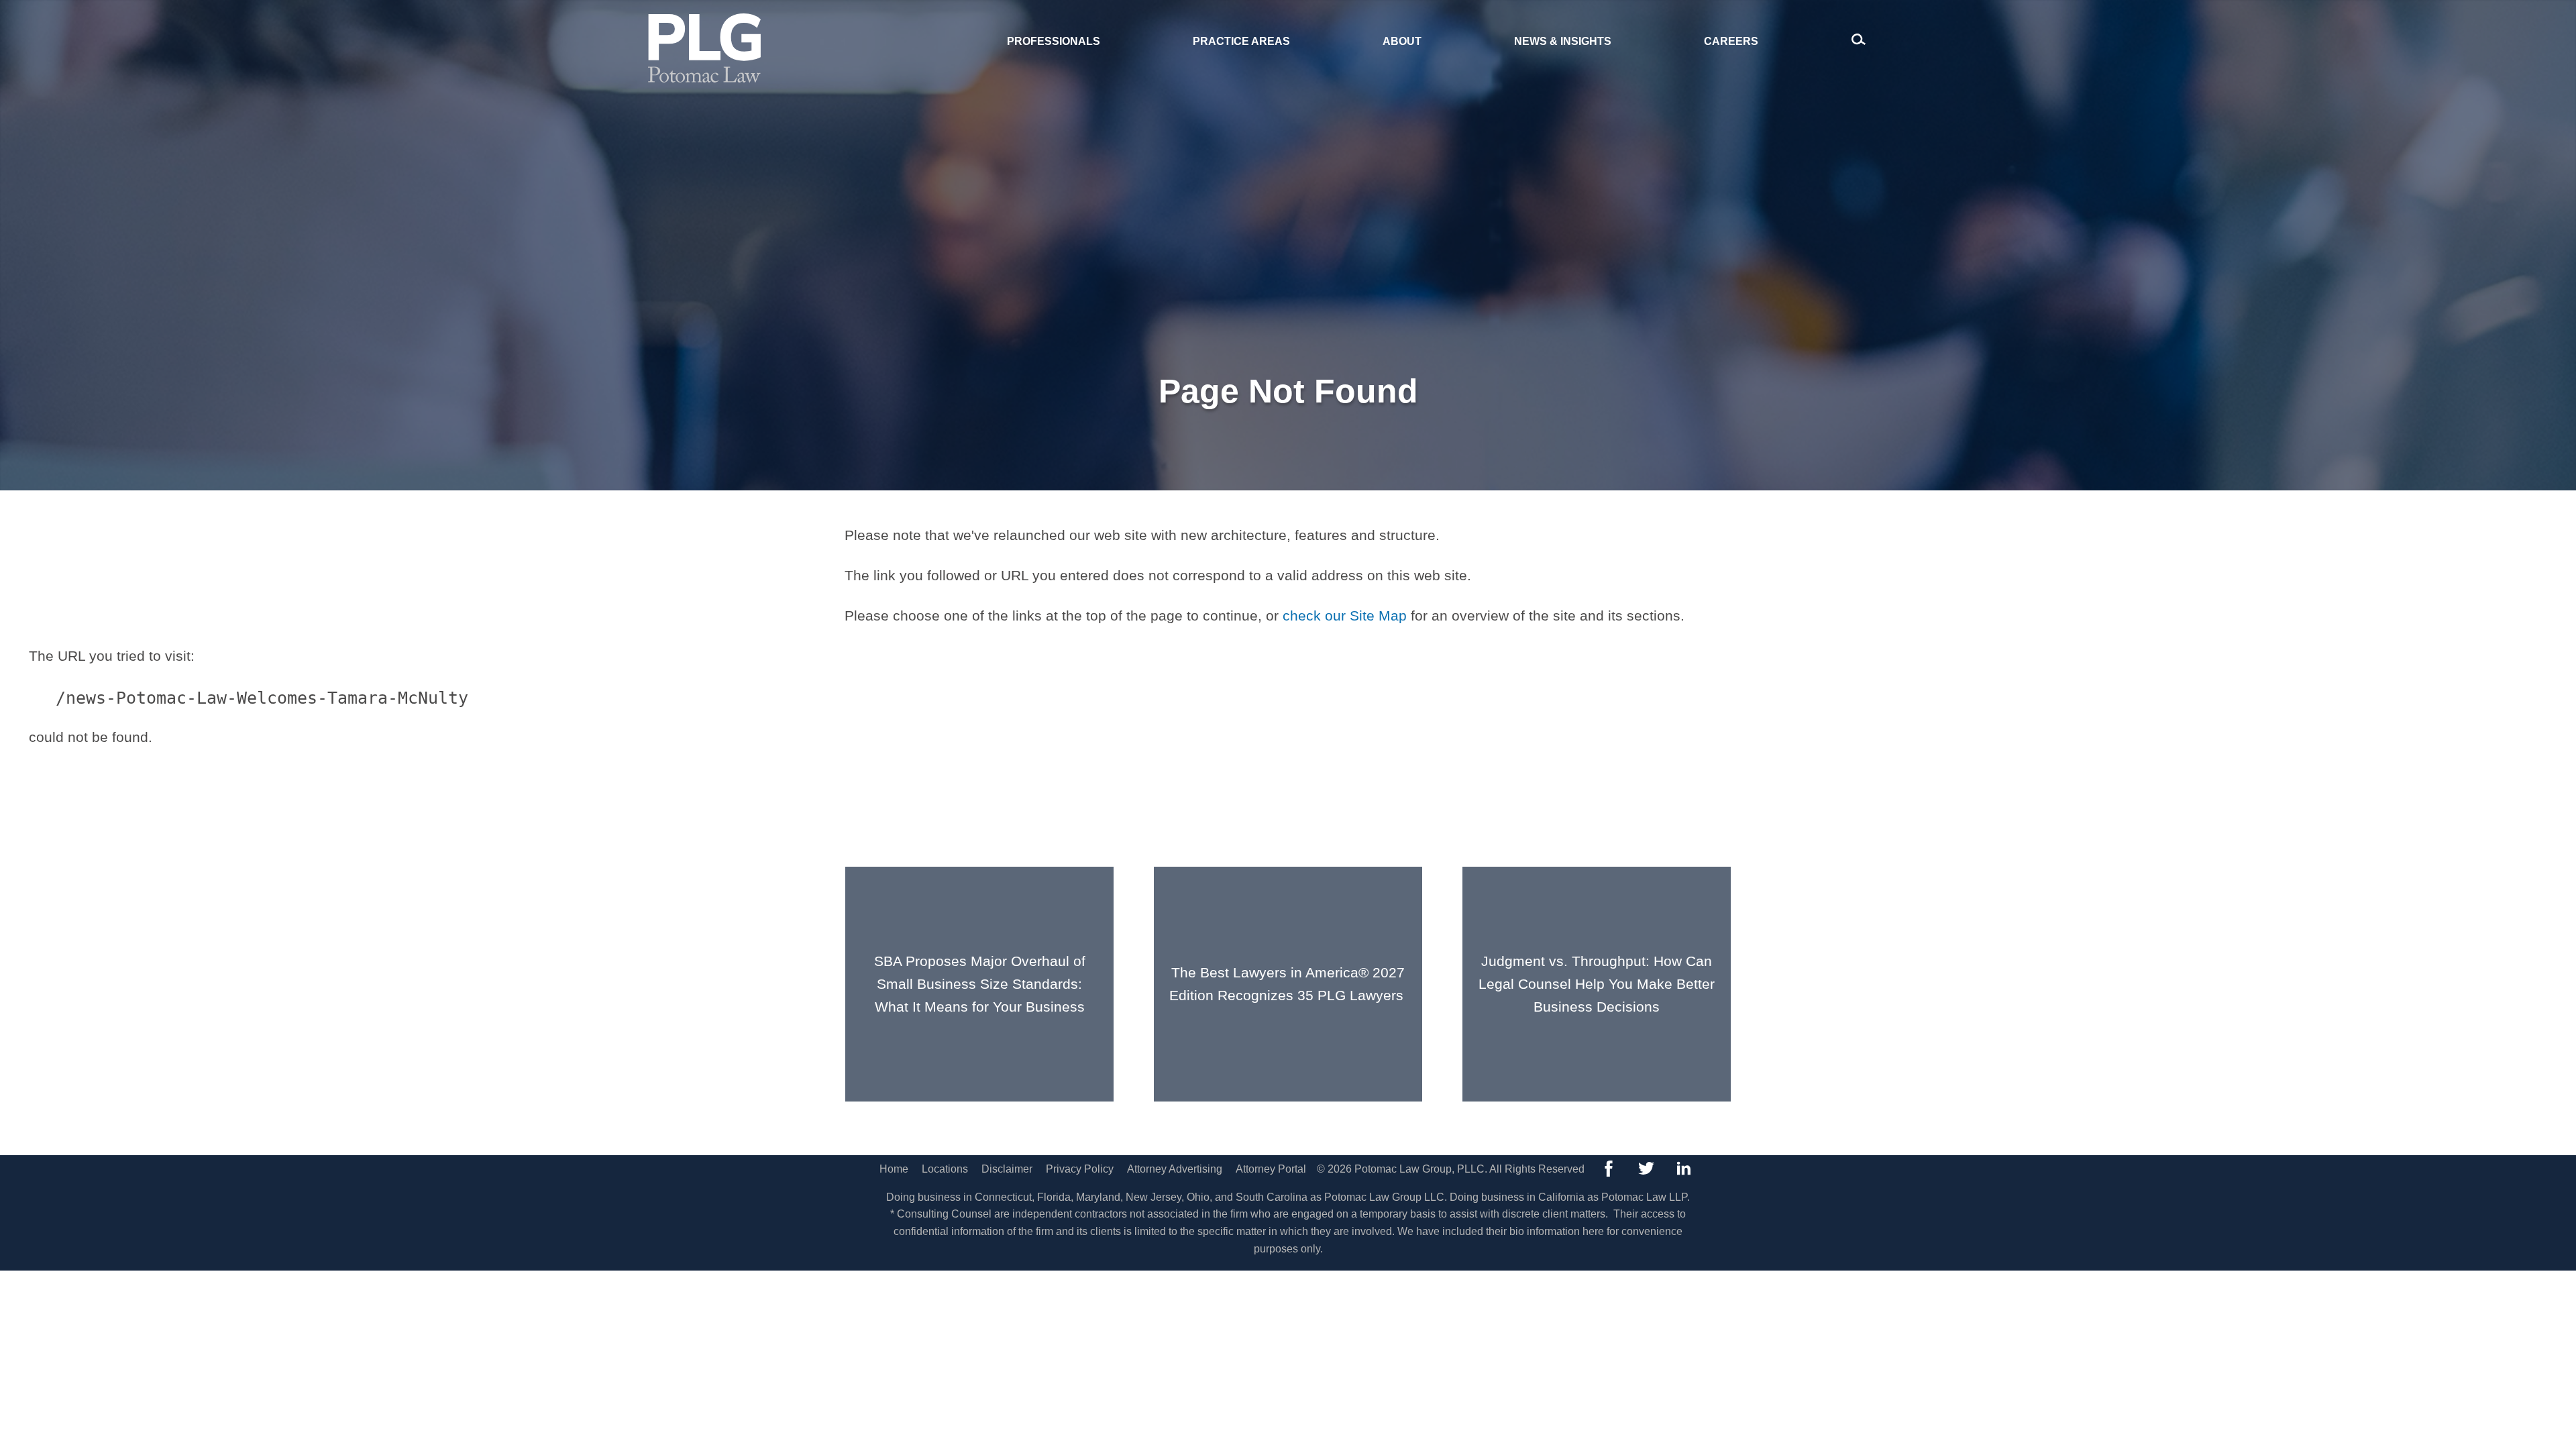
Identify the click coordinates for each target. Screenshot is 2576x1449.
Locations (945, 1169)
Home (894, 1169)
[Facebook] (1609, 1169)
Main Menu (1242, 18)
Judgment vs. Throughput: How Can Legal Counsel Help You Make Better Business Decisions (1597, 983)
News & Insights (1563, 41)
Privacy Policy (1080, 1169)
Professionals (1054, 41)
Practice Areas (1241, 41)
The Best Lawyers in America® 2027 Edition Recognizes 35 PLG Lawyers (1288, 984)
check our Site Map (1345, 615)
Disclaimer (1007, 1169)
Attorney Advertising (1175, 1169)
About (1402, 41)
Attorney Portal (1271, 1169)
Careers (1731, 41)
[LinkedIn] (1684, 1169)
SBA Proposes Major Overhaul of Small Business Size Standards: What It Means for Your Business (980, 983)
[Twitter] (1646, 1169)
